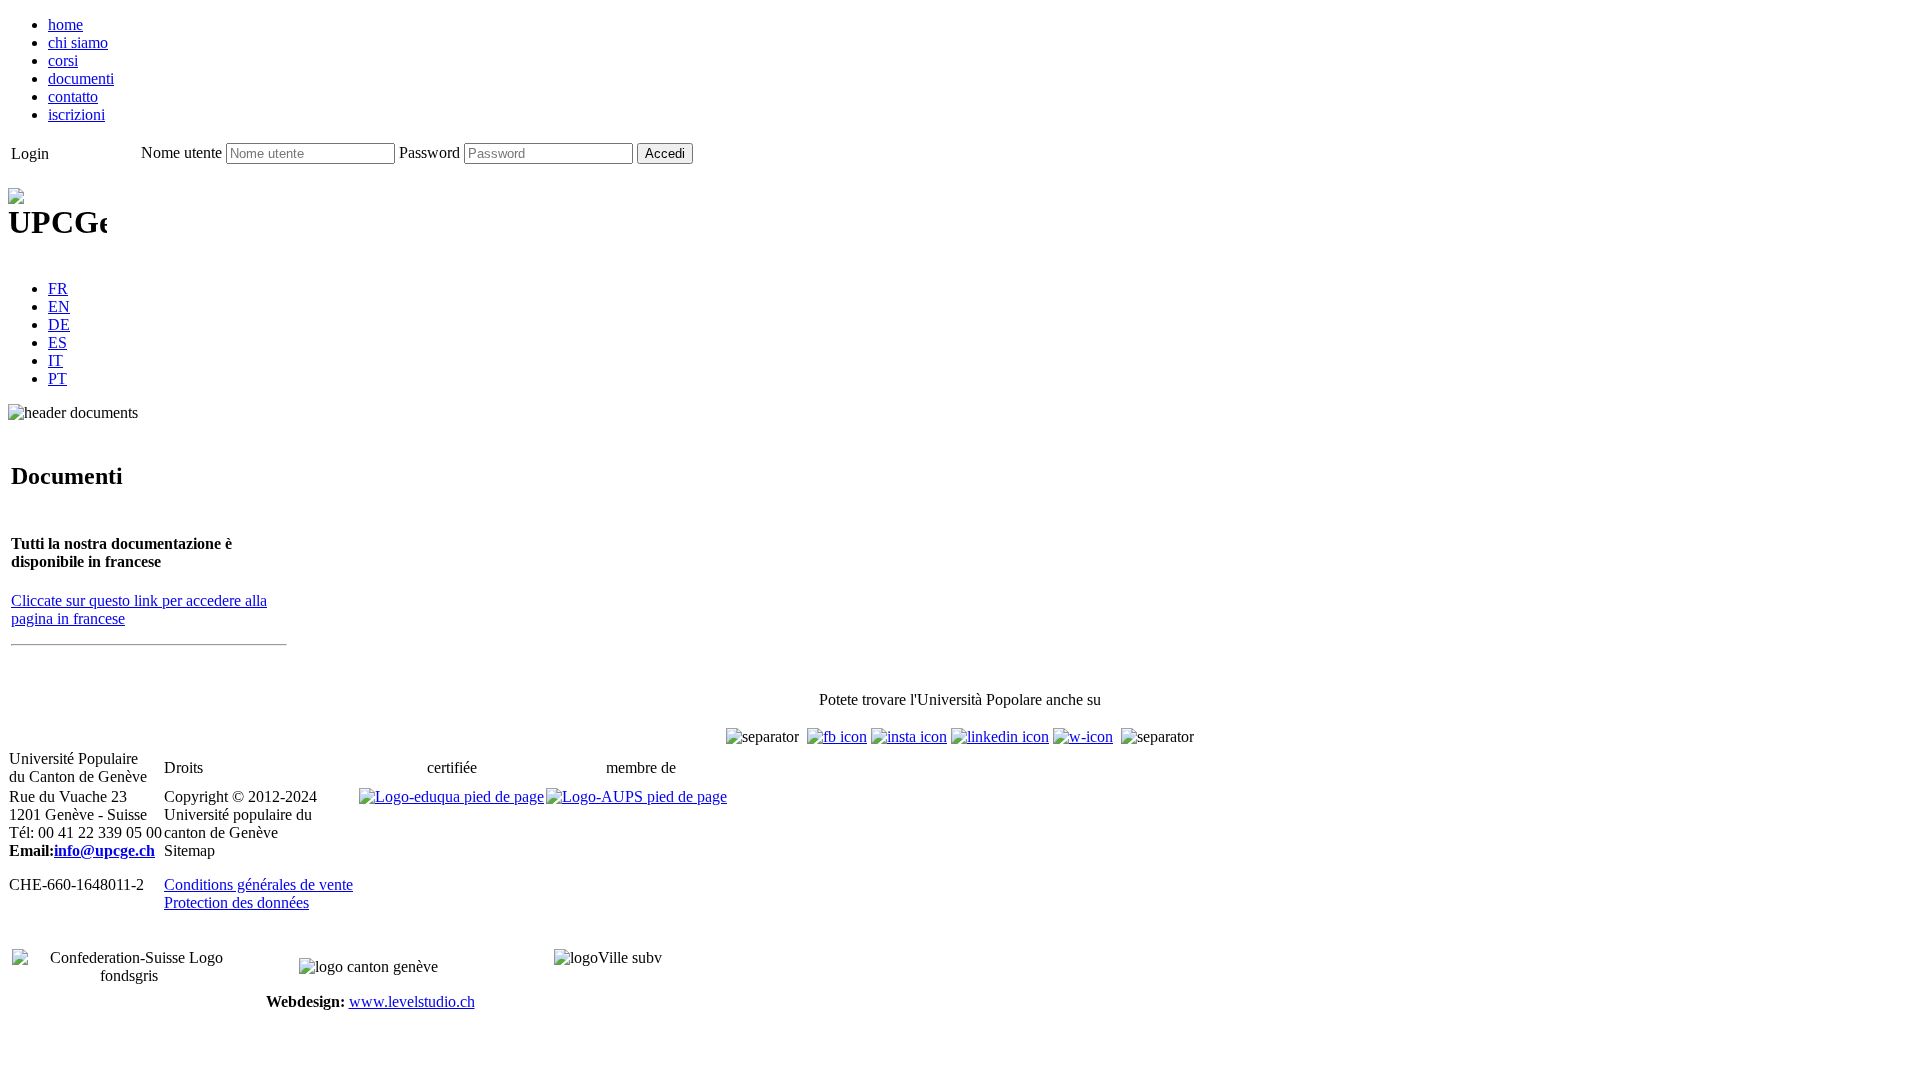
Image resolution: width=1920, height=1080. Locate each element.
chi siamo (78, 42)
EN (59, 306)
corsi (63, 60)
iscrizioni (76, 114)
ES (57, 342)
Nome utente (181, 152)
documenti (81, 78)
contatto (73, 96)
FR (58, 288)
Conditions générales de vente (258, 884)
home (65, 24)
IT (55, 360)
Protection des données (236, 902)
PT (57, 378)
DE (59, 324)
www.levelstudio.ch (412, 1001)
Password (429, 152)
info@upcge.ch (104, 850)
